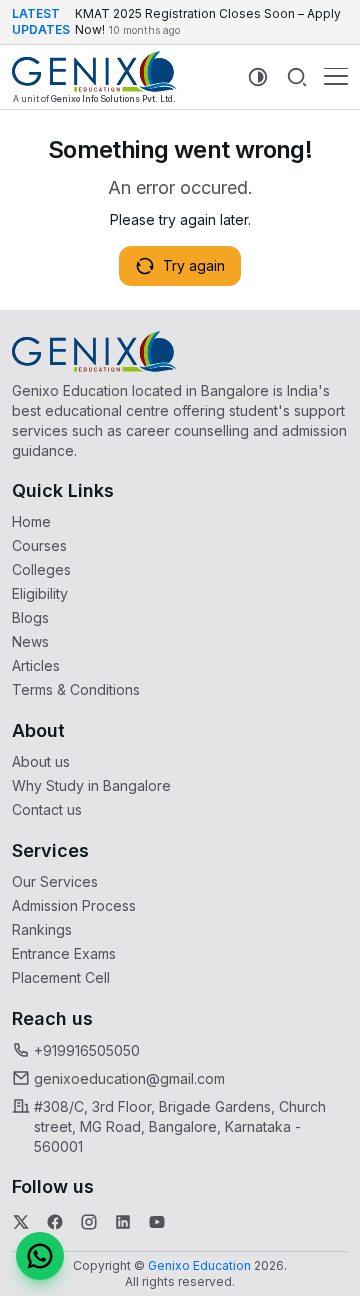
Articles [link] (36, 665)
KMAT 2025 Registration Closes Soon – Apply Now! (208, 21)
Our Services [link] (55, 881)
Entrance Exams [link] (64, 953)
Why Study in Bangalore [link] (91, 785)
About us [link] (41, 761)
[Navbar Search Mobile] (297, 77)
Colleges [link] (41, 569)
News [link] (30, 641)
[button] (40, 1256)
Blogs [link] (30, 617)
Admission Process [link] (74, 905)
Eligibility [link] (40, 593)
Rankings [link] (42, 929)
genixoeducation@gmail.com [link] (129, 1078)
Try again (194, 265)
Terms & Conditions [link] (76, 689)
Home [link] (31, 521)
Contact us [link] (47, 809)
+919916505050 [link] (87, 1050)
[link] (94, 77)
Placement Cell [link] (61, 977)
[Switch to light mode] (258, 76)
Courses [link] (39, 545)
